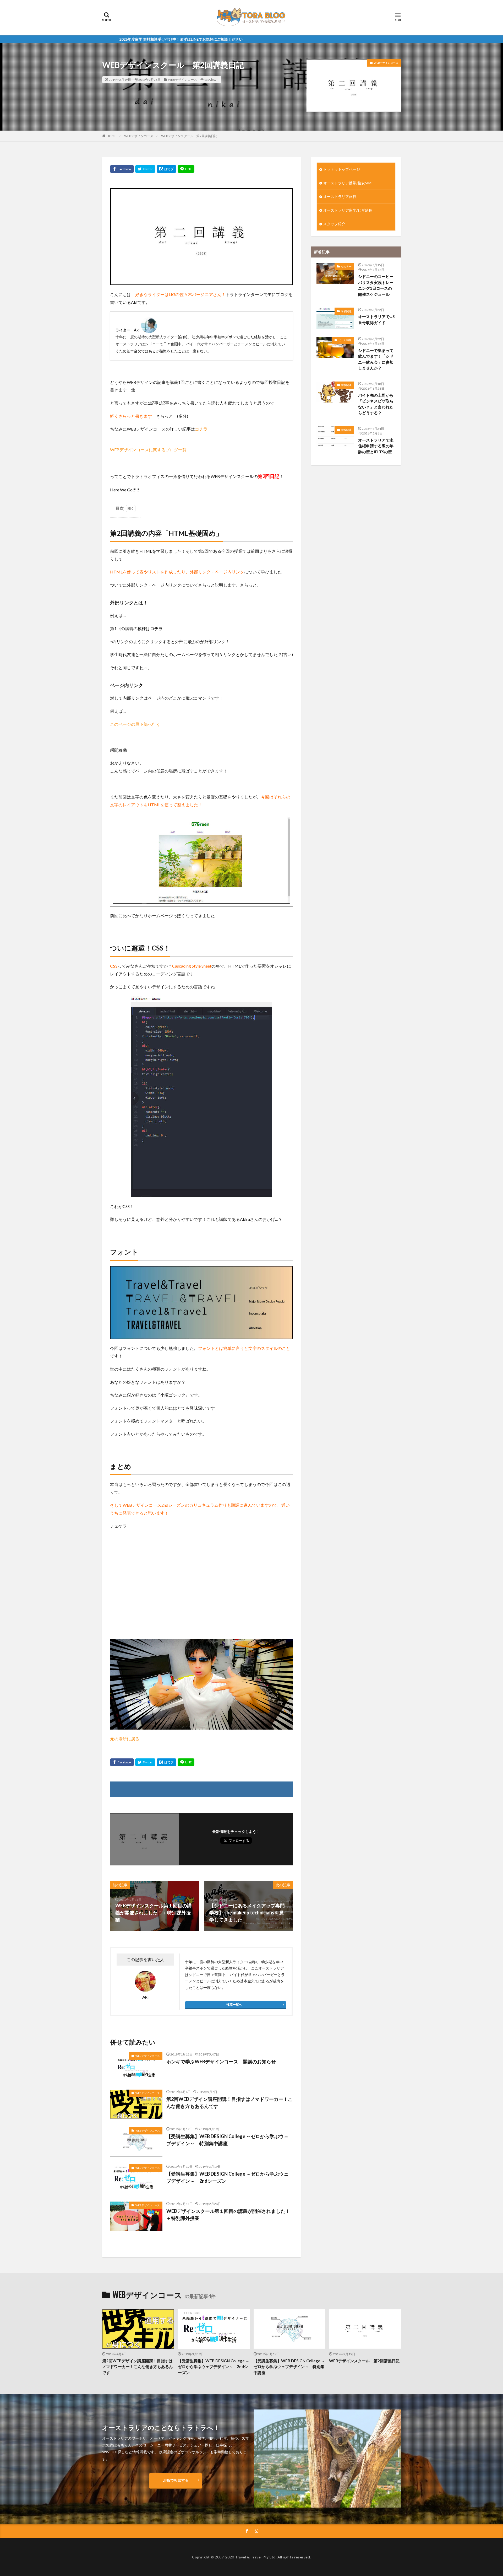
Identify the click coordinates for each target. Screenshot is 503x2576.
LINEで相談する (176, 2480)
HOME (111, 136)
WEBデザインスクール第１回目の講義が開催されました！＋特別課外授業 (228, 2215)
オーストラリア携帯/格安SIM (347, 183)
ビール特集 (345, 340)
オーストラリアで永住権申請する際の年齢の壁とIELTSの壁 (376, 446)
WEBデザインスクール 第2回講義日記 (189, 136)
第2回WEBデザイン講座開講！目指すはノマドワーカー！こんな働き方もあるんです (229, 2103)
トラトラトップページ (342, 169)
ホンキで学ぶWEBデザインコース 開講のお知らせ (221, 2062)
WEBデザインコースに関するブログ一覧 (148, 450)
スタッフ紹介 (334, 224)
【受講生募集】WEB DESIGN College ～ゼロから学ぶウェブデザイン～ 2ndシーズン (227, 2177)
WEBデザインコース (182, 80)
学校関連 (346, 311)
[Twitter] (145, 169)
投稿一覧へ (234, 2005)
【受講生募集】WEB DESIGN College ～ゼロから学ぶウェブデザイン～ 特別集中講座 (227, 2140)
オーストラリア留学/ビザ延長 (348, 210)
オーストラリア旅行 (340, 197)
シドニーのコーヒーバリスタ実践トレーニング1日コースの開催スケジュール (376, 285)
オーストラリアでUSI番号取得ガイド (377, 320)
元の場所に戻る (125, 1739)
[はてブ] (166, 169)
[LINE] (186, 169)
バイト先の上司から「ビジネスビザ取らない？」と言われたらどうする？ (376, 404)
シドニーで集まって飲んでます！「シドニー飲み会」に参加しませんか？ (376, 359)
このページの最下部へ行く (135, 724)
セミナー (346, 266)
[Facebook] (122, 169)
